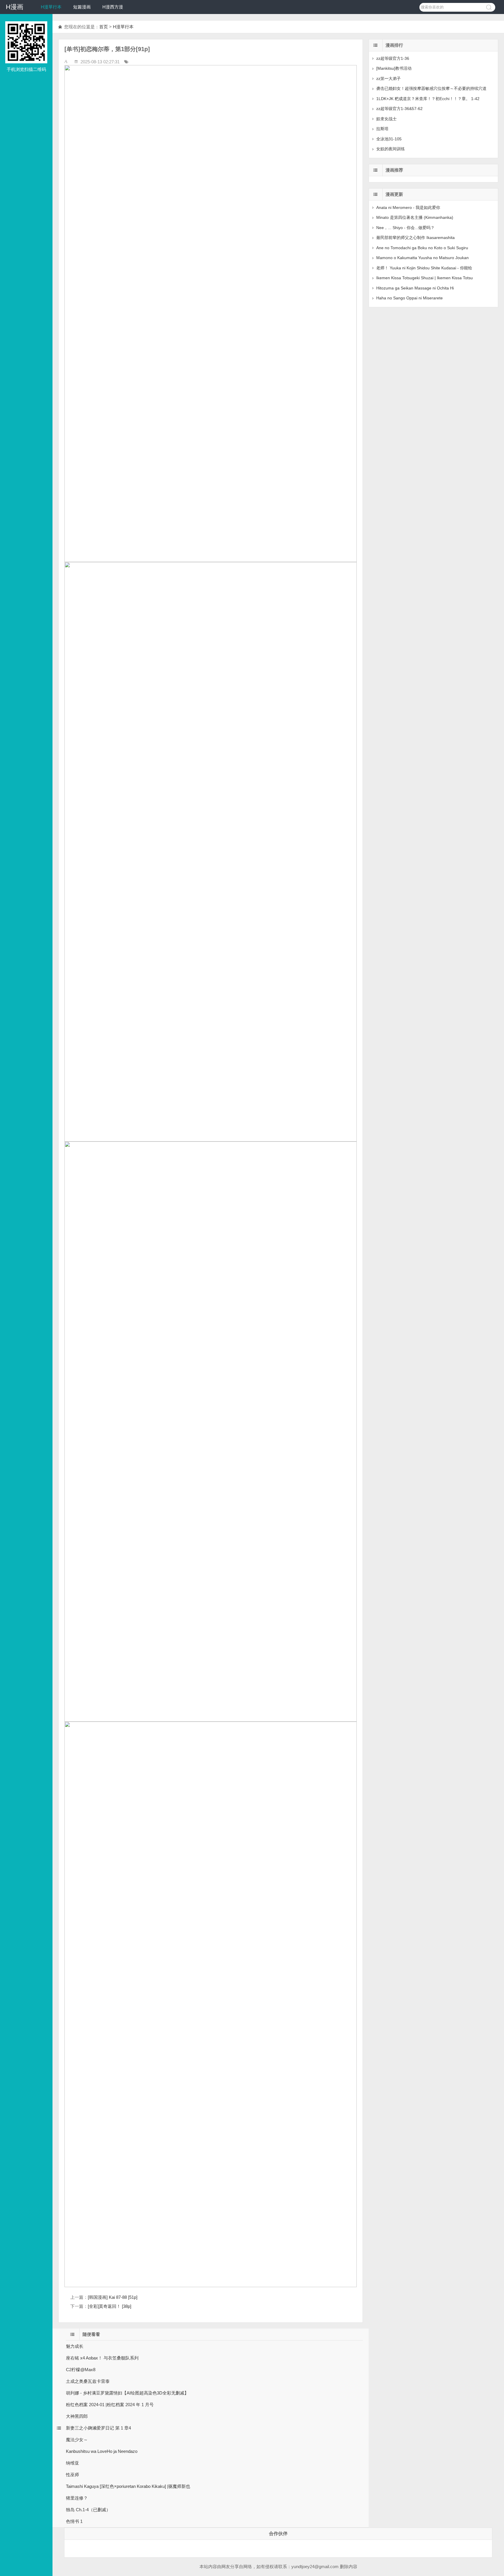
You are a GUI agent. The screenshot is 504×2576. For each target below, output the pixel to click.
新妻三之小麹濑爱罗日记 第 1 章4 (98, 2428)
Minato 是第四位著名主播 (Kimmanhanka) (415, 217)
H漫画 (15, 7)
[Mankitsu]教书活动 (394, 68)
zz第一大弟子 (388, 78)
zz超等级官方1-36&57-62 (399, 109)
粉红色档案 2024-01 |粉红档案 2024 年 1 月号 (110, 2405)
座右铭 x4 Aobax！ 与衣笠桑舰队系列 (102, 2358)
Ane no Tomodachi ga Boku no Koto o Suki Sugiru (422, 248)
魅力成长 (75, 2346)
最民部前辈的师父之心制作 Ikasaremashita (415, 238)
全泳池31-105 (389, 139)
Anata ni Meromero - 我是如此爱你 (408, 207)
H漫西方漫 (113, 7)
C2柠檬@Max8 (81, 2370)
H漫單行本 (51, 7)
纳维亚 (72, 2463)
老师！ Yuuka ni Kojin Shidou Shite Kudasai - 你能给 (424, 268)
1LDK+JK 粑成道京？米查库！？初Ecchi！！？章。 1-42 (428, 99)
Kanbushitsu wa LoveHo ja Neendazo (102, 2451)
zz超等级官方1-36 (393, 58)
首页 (104, 27)
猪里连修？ (77, 2498)
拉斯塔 (382, 129)
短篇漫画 (82, 7)
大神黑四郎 (77, 2416)
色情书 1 (74, 2521)
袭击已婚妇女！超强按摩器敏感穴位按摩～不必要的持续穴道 (431, 88)
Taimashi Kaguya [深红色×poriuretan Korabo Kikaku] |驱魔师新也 (128, 2486)
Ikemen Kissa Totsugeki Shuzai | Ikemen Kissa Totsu (425, 278)
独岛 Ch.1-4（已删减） (88, 2510)
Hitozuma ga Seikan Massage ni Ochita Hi (415, 288)
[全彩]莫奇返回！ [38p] (110, 2306)
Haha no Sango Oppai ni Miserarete (409, 298)
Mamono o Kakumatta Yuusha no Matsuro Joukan (422, 258)
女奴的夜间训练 (391, 149)
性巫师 (72, 2475)
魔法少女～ (77, 2440)
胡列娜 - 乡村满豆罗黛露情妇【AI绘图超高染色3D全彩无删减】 (127, 2393)
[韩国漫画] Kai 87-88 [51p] (113, 2297)
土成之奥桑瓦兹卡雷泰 (88, 2381)
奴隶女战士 (386, 119)
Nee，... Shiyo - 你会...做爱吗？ (405, 228)
